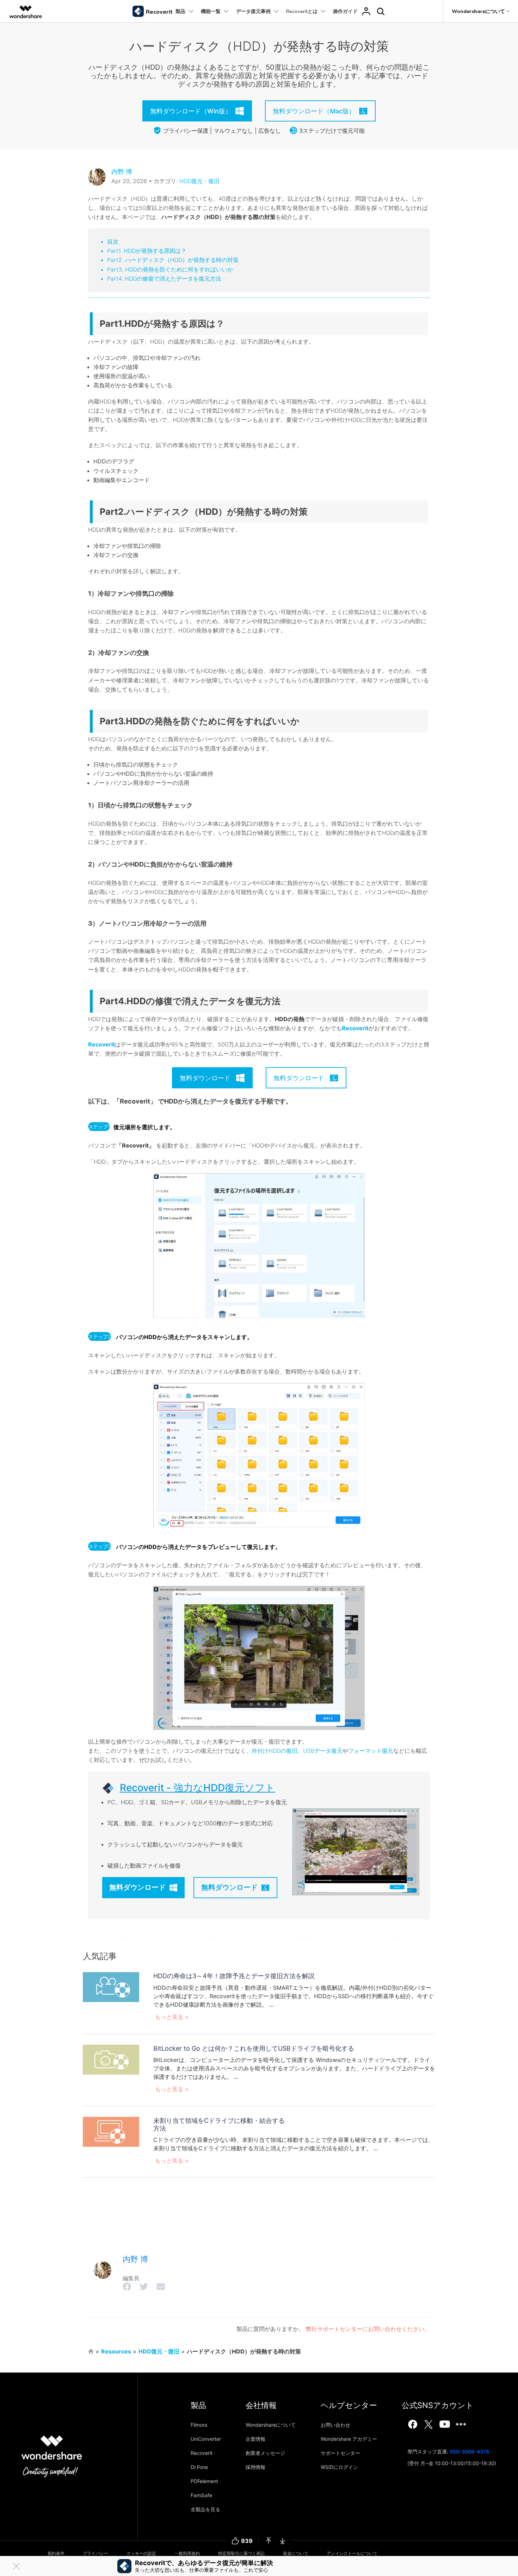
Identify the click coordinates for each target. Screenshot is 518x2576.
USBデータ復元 (323, 1751)
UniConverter (206, 2439)
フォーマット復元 (371, 1751)
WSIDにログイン (339, 2467)
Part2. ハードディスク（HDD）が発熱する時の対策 (173, 260)
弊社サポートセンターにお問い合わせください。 (368, 2329)
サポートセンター (340, 2453)
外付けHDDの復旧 (275, 1751)
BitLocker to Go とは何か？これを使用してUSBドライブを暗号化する (254, 2048)
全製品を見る (205, 2509)
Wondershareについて (271, 2425)
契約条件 (56, 2553)
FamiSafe (201, 2495)
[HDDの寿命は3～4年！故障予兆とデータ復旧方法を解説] (111, 1987)
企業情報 (255, 2439)
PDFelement (204, 2481)
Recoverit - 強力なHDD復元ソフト (198, 1788)
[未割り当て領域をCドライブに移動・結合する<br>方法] (111, 2131)
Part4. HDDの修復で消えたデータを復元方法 (164, 279)
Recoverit (355, 1028)
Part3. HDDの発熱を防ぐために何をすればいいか (170, 269)
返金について (296, 2553)
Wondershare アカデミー (349, 2439)
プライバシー (95, 2553)
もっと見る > (172, 2017)
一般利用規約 (187, 2553)
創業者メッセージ (265, 2453)
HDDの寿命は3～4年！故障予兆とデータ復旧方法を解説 (234, 1976)
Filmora (199, 2425)
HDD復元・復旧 (199, 181)
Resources (116, 2351)
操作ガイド (345, 11)
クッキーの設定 (141, 2553)
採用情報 (255, 2467)
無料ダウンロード (137, 1887)
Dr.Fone (199, 2467)
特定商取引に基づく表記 (241, 2553)
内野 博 (122, 172)
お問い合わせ (335, 2425)
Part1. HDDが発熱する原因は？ (147, 251)
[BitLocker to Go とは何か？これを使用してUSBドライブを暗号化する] (111, 2059)
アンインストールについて (352, 2553)
